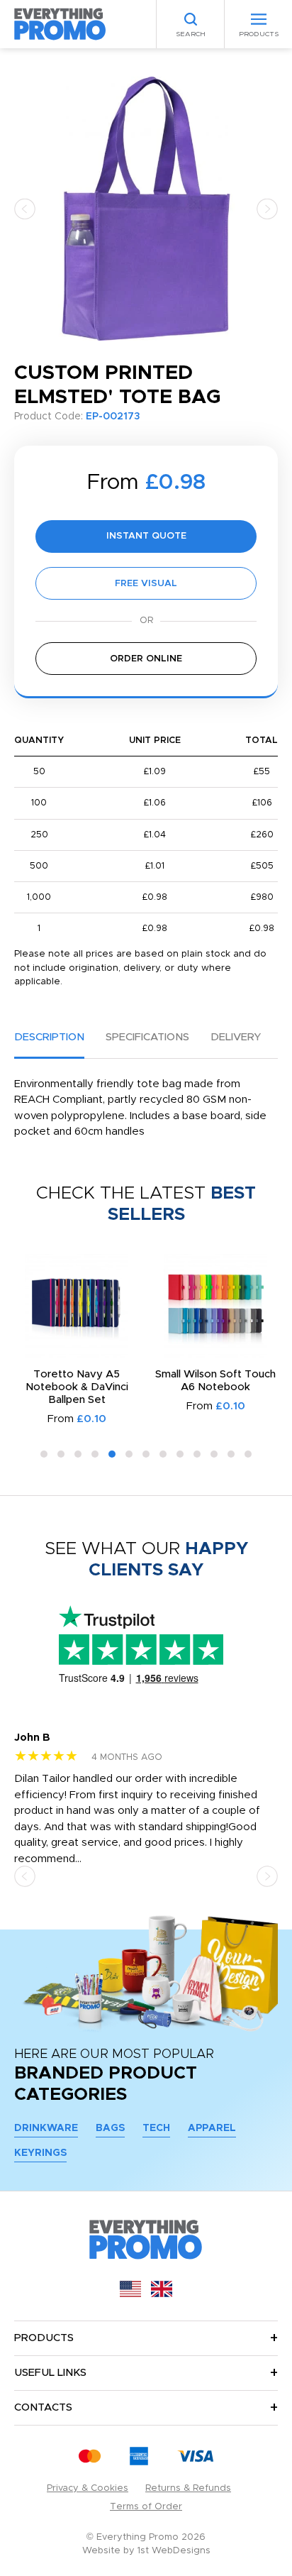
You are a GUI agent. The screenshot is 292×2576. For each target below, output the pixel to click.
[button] (25, 208)
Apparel (212, 2128)
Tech (156, 2128)
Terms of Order (146, 2507)
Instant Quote (146, 536)
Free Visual (146, 584)
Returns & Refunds (188, 2488)
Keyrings (40, 2153)
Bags (110, 2128)
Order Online (146, 659)
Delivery (236, 1037)
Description (49, 1037)
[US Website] (130, 2294)
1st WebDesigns (174, 2551)
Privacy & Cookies (88, 2488)
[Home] (60, 24)
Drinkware (46, 2128)
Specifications (147, 1037)
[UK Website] (162, 2294)
